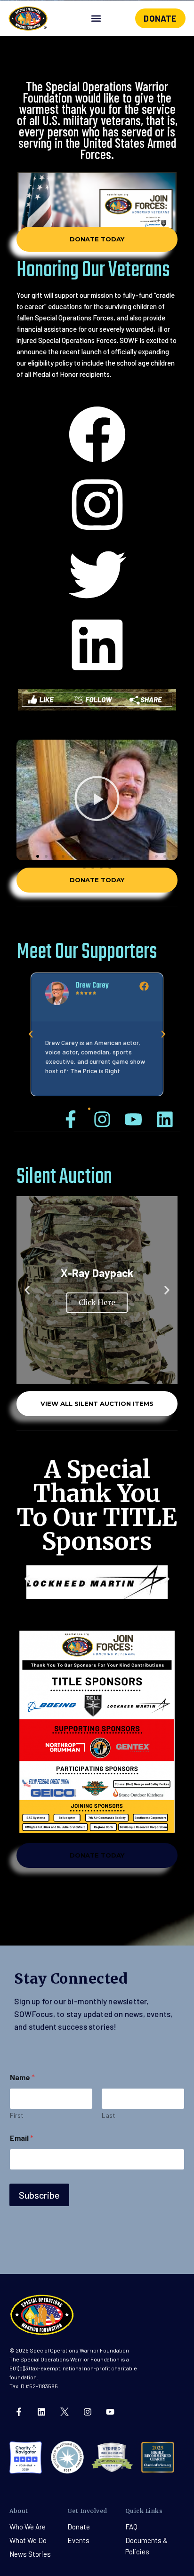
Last (109, 2115)
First (17, 2115)
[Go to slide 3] (105, 1614)
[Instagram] (88, 2412)
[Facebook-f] (19, 2412)
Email (22, 2138)
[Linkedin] (42, 2412)
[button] (96, 19)
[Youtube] (110, 2412)
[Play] (97, 800)
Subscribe (39, 2195)
